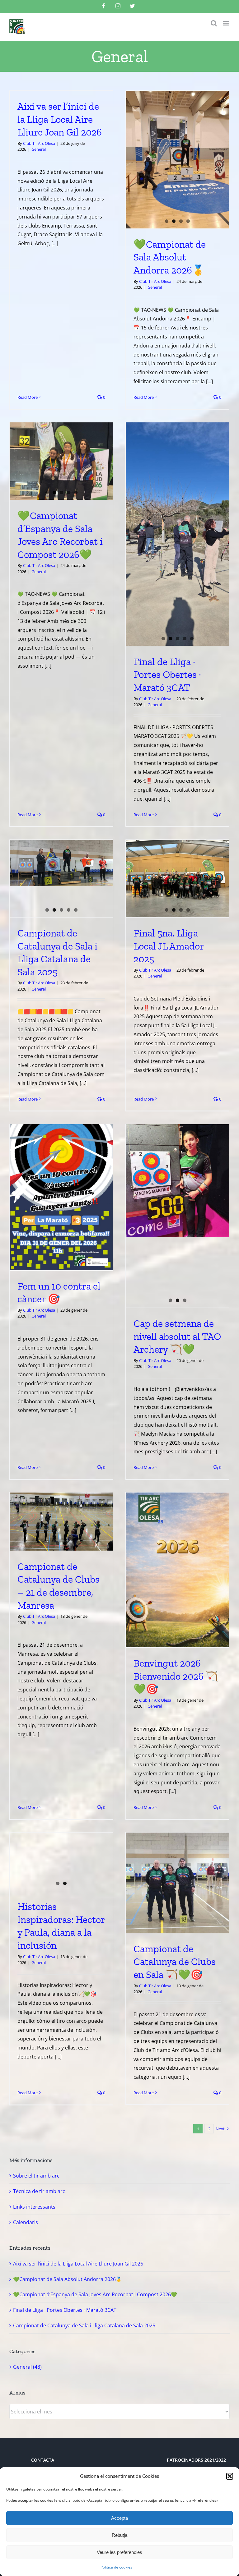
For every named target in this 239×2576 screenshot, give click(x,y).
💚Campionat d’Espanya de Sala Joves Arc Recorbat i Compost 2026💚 (95, 2294)
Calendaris (26, 2222)
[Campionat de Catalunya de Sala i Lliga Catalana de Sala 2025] (61, 863)
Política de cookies (116, 2567)
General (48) (27, 2367)
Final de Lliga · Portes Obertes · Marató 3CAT (167, 675)
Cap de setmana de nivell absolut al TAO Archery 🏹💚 (177, 1336)
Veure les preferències (119, 2552)
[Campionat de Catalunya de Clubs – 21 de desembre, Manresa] (61, 1522)
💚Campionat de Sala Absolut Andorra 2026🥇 (170, 257)
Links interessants (34, 2207)
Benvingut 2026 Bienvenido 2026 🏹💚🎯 (176, 1676)
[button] (230, 2476)
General (39, 149)
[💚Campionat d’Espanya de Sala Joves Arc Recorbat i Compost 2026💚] (61, 461)
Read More (28, 397)
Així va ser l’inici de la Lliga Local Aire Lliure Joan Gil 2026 (60, 119)
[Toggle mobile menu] (226, 23)
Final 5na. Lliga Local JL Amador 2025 (169, 946)
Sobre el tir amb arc (36, 2176)
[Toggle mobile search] (214, 23)
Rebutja (119, 2535)
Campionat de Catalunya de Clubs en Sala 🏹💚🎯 (175, 1962)
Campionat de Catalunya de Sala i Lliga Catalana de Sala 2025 (84, 2325)
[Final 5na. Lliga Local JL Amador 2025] (177, 879)
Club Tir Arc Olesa (39, 143)
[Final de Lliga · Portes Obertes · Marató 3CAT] (177, 534)
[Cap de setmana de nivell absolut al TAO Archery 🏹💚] (177, 1181)
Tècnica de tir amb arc (39, 2191)
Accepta (119, 2518)
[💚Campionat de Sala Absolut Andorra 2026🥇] (177, 160)
